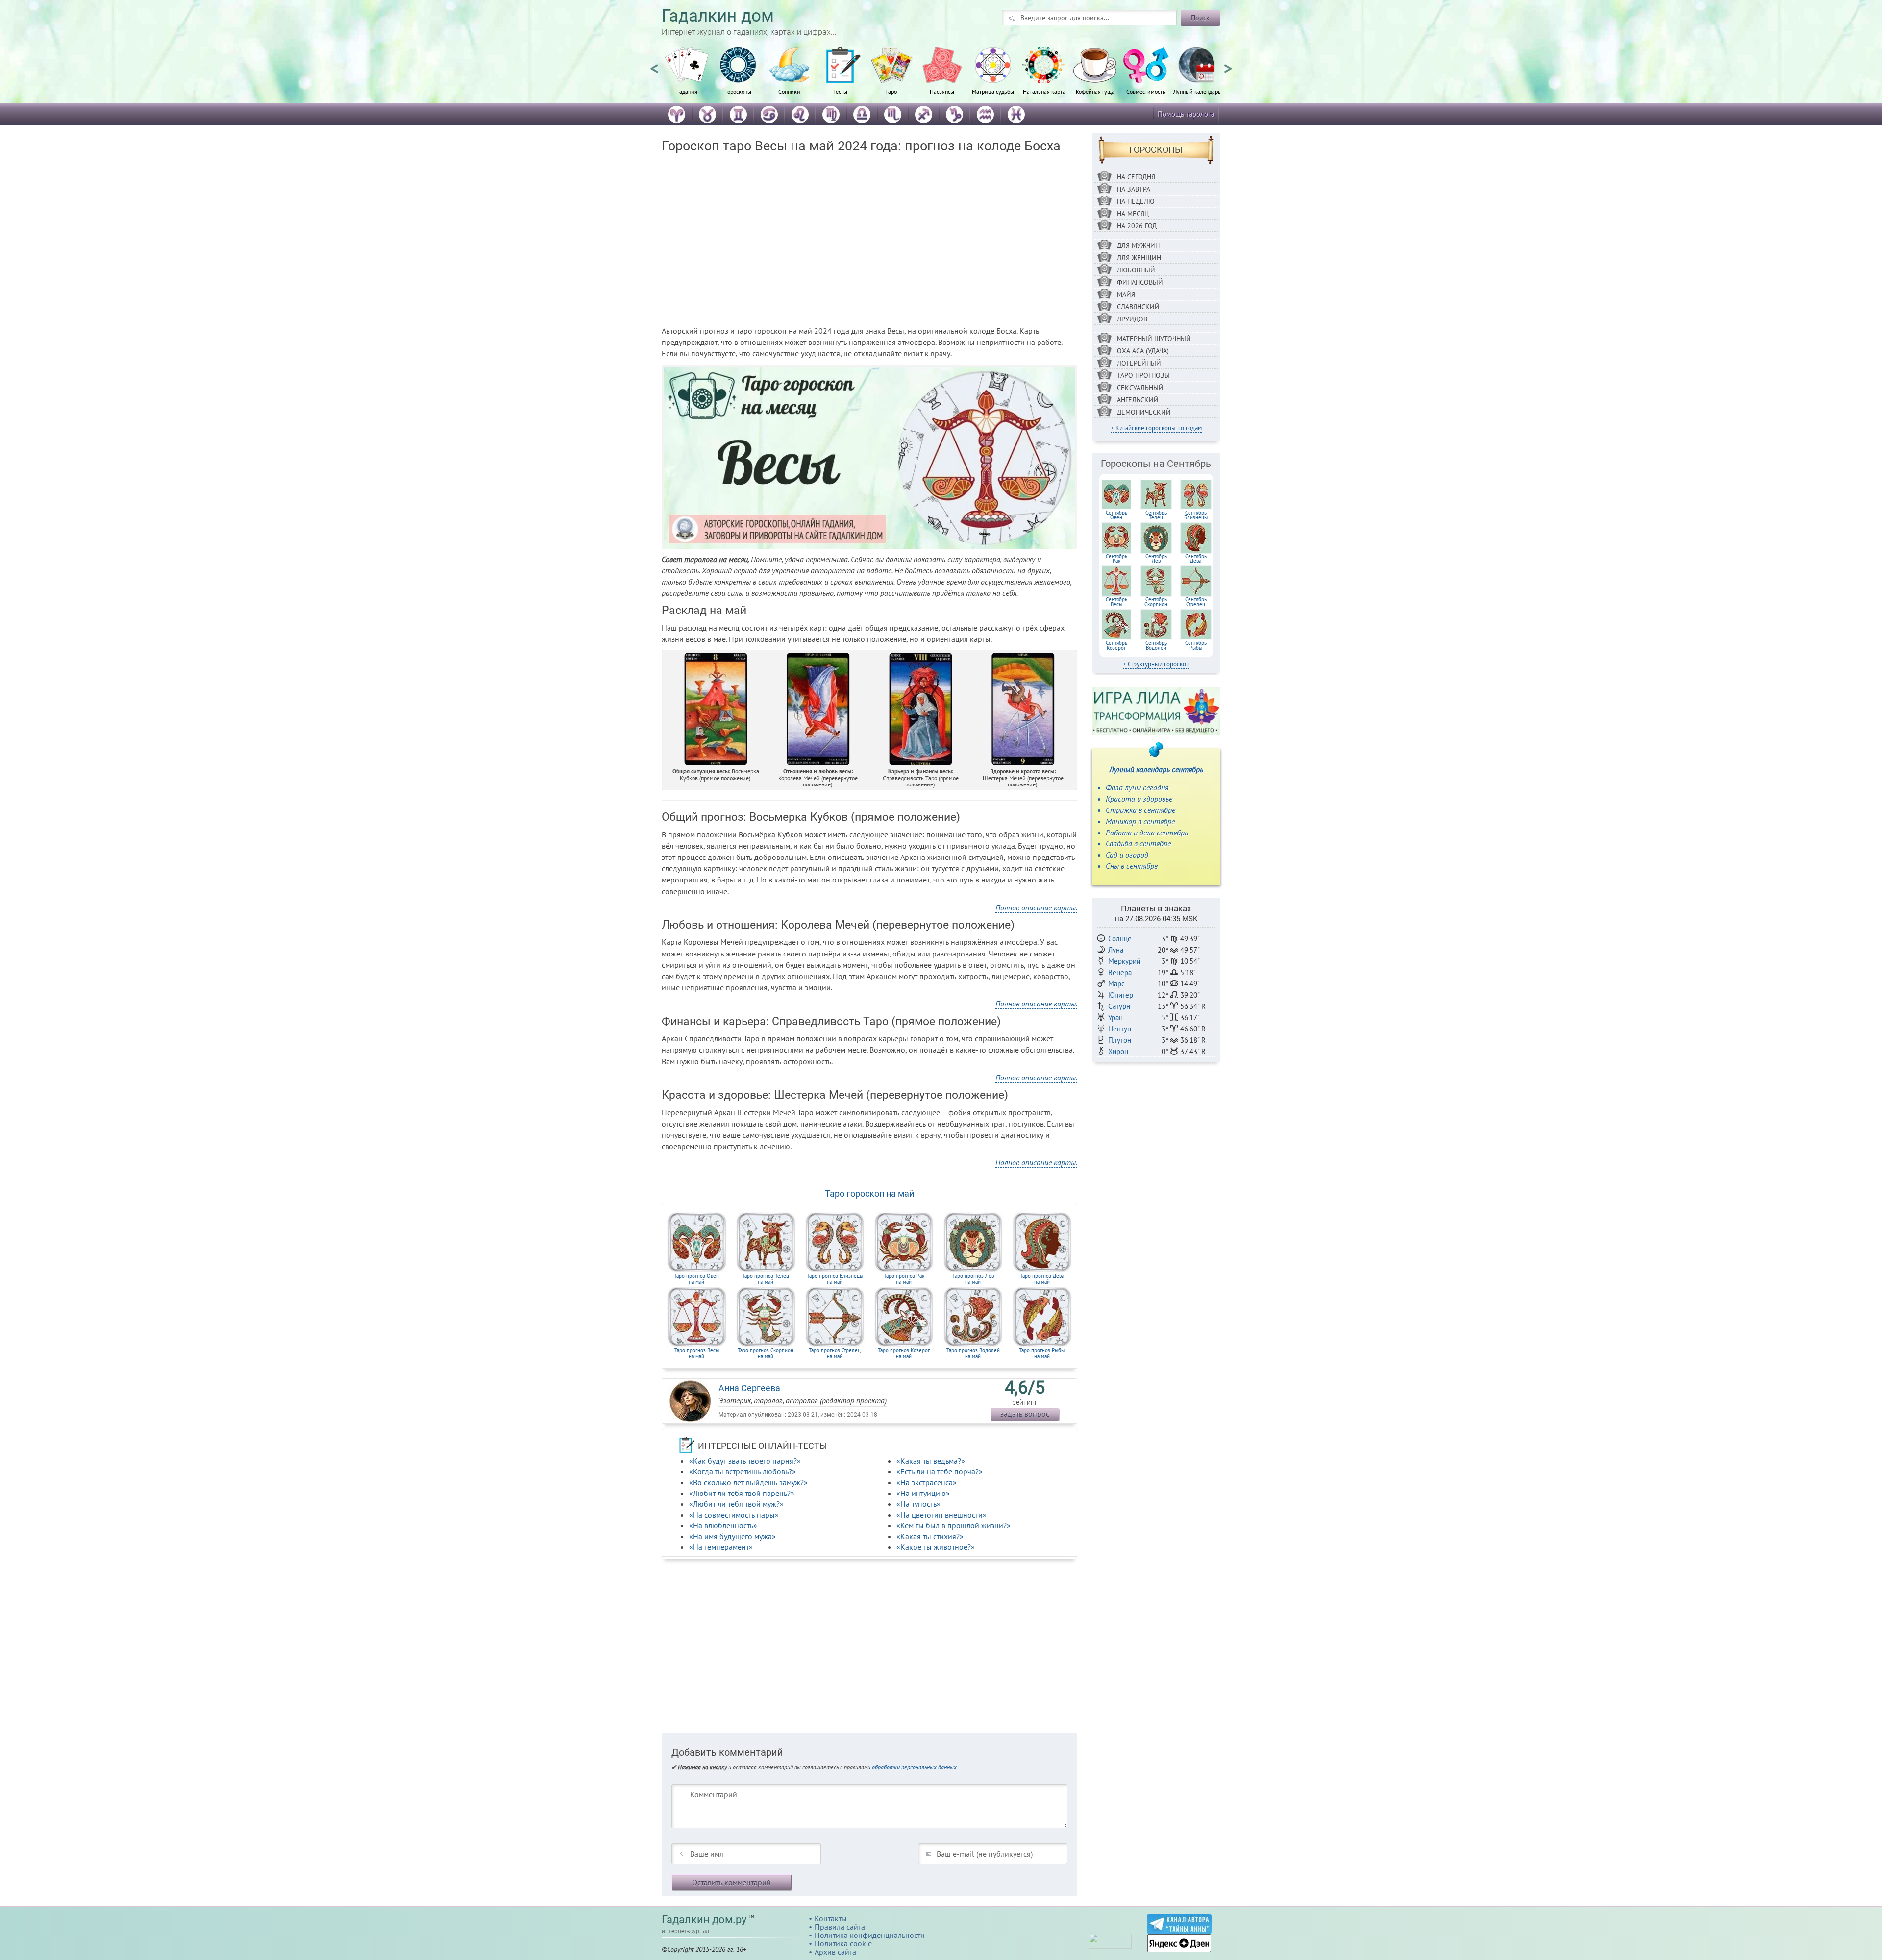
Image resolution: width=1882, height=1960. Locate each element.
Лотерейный (1139, 363)
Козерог (904, 1353)
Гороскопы (738, 91)
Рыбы (1042, 1353)
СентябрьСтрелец (1196, 602)
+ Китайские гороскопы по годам (1156, 428)
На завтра (1134, 189)
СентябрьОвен (1116, 515)
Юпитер (1121, 995)
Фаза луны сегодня (1137, 787)
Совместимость (1146, 91)
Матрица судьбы (993, 91)
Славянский (1138, 307)
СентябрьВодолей (1156, 645)
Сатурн (1119, 1006)
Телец (766, 1279)
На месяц (1133, 214)
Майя (1126, 294)
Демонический (1144, 412)
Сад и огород (1127, 855)
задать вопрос (1025, 1414)
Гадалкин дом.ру (704, 1920)
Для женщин (1139, 258)
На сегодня (1136, 177)
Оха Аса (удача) (1143, 351)
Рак (904, 1279)
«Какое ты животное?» (936, 1547)
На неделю (1136, 201)
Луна (1116, 950)
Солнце (1120, 939)
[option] (687, 76)
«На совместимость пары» (734, 1515)
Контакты (831, 1918)
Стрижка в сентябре (1140, 810)
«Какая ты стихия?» (930, 1536)
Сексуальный (1140, 388)
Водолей (973, 1353)
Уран (1115, 1017)
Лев (973, 1279)
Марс (1116, 984)
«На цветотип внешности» (941, 1515)
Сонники (789, 91)
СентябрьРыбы (1196, 645)
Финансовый (1140, 282)
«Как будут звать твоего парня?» (745, 1461)
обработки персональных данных (914, 1767)
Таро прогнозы (1143, 375)
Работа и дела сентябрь (1147, 833)
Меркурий (1124, 961)
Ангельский (1138, 400)
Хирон (1118, 1051)
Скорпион (766, 1353)
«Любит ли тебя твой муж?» (736, 1504)
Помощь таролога (1186, 114)
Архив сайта (835, 1952)
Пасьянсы (942, 91)
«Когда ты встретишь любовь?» (743, 1471)
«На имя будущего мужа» (732, 1536)
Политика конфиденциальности (870, 1935)
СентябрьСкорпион (1156, 602)
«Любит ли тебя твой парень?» (742, 1493)
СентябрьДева (1196, 559)
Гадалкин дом (718, 16)
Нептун (1120, 1029)
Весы (697, 1353)
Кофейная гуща (1095, 91)
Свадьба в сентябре (1138, 843)
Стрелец (835, 1353)
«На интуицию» (923, 1493)
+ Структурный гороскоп (1156, 664)
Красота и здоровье (1139, 799)
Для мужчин (1138, 245)
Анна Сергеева (749, 1388)
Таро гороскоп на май (869, 1193)
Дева (1042, 1279)
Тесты (840, 91)
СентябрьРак (1116, 559)
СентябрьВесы (1116, 602)
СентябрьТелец (1156, 515)
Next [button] (1228, 64)
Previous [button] (654, 64)
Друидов (1132, 319)
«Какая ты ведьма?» (931, 1461)
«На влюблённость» (723, 1525)
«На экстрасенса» (927, 1482)
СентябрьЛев (1156, 559)
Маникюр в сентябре (1140, 821)
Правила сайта (840, 1927)
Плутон (1120, 1040)
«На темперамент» (721, 1547)
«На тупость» (918, 1504)
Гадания (687, 91)
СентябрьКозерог (1116, 645)
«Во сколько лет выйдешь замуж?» (748, 1482)
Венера (1120, 972)
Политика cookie (843, 1943)
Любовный (1136, 270)
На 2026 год (1137, 226)
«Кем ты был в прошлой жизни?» (953, 1525)
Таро (891, 91)
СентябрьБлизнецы (1196, 515)
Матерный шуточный (1154, 339)
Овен (696, 1279)
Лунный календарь (1197, 91)
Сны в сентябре (1132, 866)
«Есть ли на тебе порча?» (940, 1471)
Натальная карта (1044, 91)
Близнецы (835, 1279)
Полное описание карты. (1036, 907)
